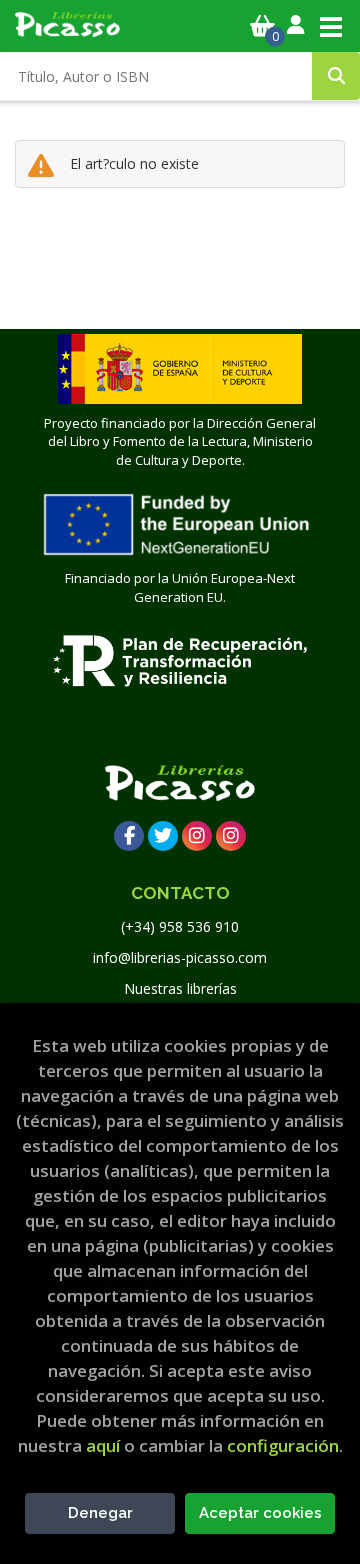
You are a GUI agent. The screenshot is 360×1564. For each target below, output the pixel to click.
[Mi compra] (262, 26)
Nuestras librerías (180, 988)
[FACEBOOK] (129, 836)
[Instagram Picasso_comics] (231, 836)
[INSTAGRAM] (197, 836)
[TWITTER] (163, 836)
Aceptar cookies (260, 1513)
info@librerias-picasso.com (180, 957)
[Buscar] (336, 76)
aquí (103, 1445)
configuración (283, 1445)
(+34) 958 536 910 (180, 926)
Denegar (100, 1513)
